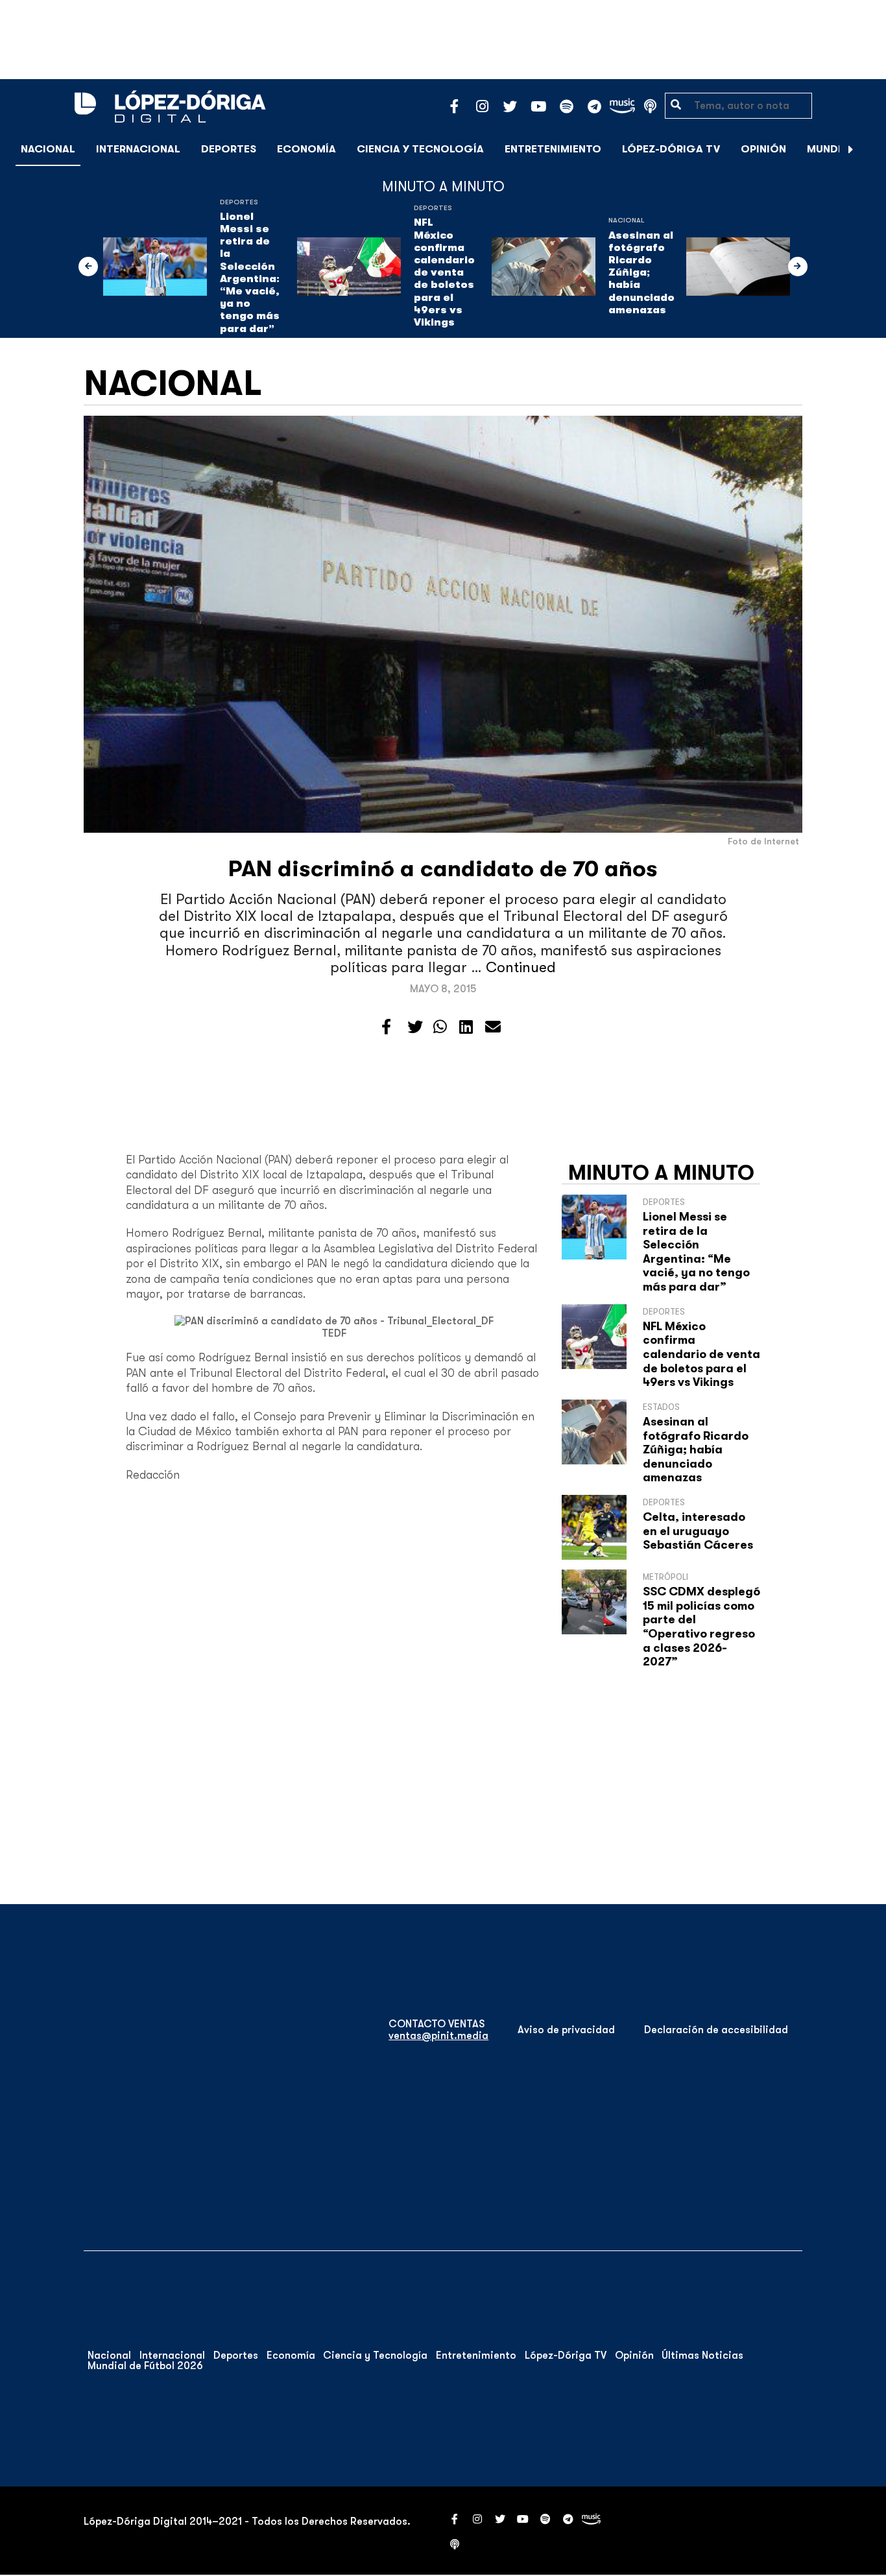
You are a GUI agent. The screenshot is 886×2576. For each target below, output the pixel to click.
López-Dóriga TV (671, 149)
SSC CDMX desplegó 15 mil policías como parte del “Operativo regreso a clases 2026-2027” (701, 1627)
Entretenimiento (553, 149)
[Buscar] (869, 149)
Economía (306, 149)
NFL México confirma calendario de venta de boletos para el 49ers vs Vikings (444, 272)
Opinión (763, 149)
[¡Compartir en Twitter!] (415, 1027)
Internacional (138, 149)
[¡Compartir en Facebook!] (386, 1027)
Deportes (229, 149)
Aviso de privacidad (566, 2030)
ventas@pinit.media (438, 2036)
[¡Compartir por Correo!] (493, 1027)
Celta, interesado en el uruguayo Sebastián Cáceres (698, 1531)
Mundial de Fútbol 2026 (145, 2366)
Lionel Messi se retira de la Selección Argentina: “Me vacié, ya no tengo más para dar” (250, 273)
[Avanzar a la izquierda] (88, 267)
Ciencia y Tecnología (420, 149)
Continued (521, 967)
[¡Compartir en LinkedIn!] (466, 1027)
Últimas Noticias (702, 2355)
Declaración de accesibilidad (716, 2030)
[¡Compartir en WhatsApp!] (440, 1027)
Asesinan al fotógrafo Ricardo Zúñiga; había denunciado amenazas (641, 273)
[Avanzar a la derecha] (851, 149)
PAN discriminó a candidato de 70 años (443, 869)
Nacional (48, 149)
